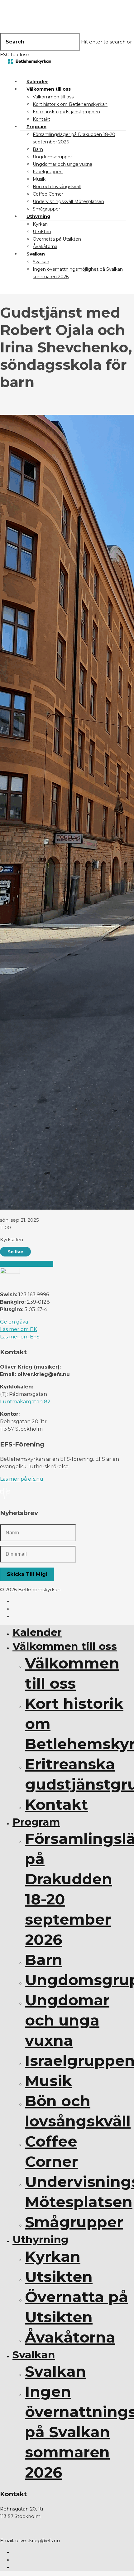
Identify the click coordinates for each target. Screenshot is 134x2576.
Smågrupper (46, 209)
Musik (39, 179)
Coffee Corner (48, 194)
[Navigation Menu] (12, 69)
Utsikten (42, 232)
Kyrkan (40, 224)
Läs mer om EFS (20, 1337)
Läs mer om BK (19, 1329)
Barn (38, 149)
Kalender (37, 82)
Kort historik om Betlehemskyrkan (70, 104)
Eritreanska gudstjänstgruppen (66, 112)
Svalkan (36, 254)
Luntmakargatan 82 (25, 1402)
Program (36, 127)
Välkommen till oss (49, 89)
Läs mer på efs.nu (22, 1479)
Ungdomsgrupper (52, 157)
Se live (15, 1252)
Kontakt (41, 119)
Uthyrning (38, 216)
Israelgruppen (48, 172)
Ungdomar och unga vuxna (62, 164)
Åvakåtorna (45, 247)
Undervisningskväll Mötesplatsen (68, 201)
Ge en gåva (14, 1322)
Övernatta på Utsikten (57, 239)
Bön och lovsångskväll (57, 187)
